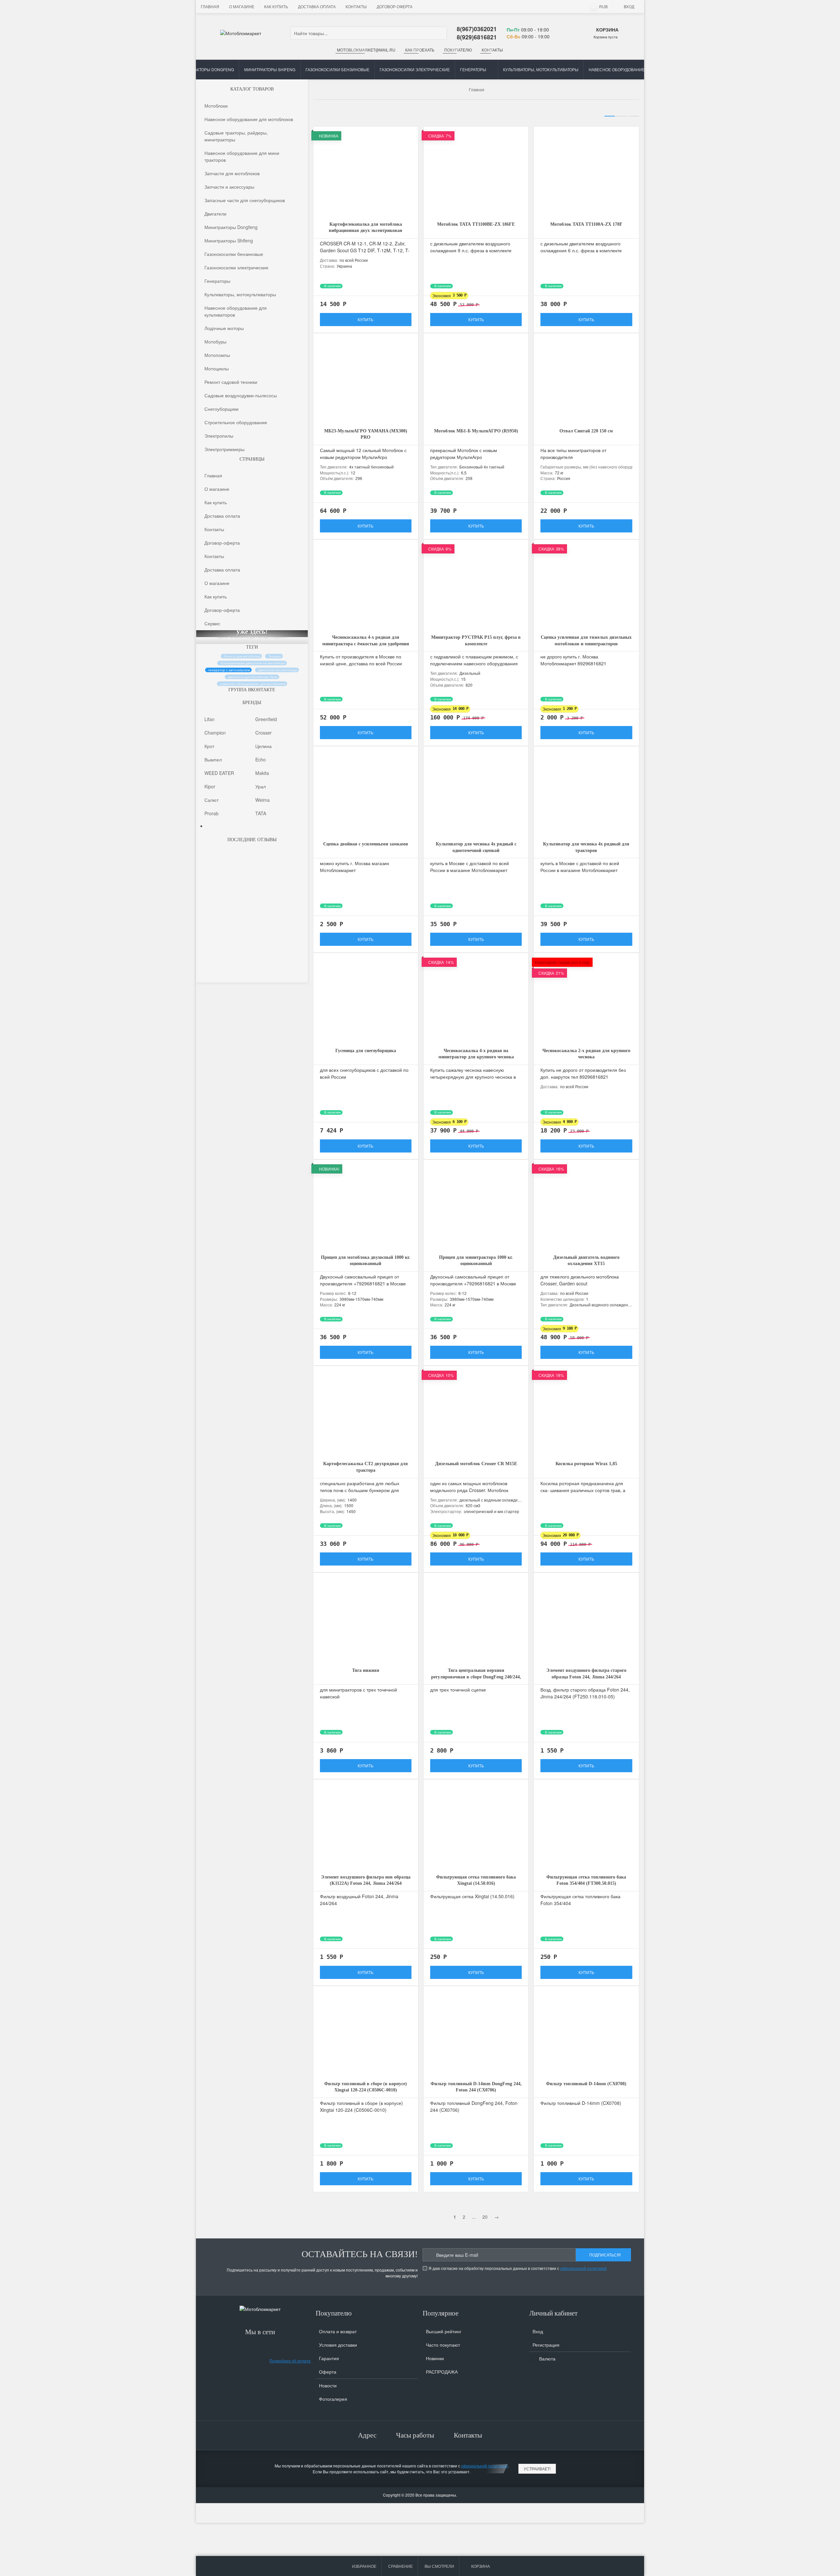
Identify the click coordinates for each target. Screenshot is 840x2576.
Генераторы (473, 69)
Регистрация (546, 2345)
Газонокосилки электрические (415, 69)
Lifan (210, 719)
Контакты (356, 6)
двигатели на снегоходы (278, 670)
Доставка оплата (317, 6)
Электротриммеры (224, 449)
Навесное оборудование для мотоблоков (249, 119)
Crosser (263, 733)
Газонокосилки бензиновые (337, 69)
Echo (261, 759)
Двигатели (215, 213)
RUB (603, 6)
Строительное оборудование (236, 422)
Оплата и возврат (338, 2331)
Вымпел (213, 759)
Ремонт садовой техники (231, 382)
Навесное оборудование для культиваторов (638, 69)
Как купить (276, 6)
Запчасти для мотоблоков (232, 173)
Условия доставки (338, 2345)
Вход (629, 6)
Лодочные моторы (224, 328)
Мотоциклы (217, 368)
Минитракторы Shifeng (270, 69)
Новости (328, 2385)
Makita (262, 773)
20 (485, 2217)
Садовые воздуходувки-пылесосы (241, 395)
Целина (263, 746)
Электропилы (219, 435)
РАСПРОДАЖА (442, 2372)
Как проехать (420, 50)
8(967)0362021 (477, 29)
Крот (209, 746)
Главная (210, 6)
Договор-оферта (395, 6)
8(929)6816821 (477, 37)
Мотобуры (215, 341)
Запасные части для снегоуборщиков (245, 200)
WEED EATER (219, 773)
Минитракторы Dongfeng (206, 69)
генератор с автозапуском (229, 670)
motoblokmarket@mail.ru (366, 50)
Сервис (212, 623)
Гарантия (329, 2358)
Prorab (211, 813)
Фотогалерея (333, 2399)
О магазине (242, 6)
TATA (261, 813)
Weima (262, 800)
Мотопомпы (217, 355)
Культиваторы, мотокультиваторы (541, 69)
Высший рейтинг (444, 2331)
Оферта (328, 2372)
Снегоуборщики (221, 408)
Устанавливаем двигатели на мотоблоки (253, 663)
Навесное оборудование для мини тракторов (242, 156)
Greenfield (266, 719)
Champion (215, 733)
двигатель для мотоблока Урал (253, 677)
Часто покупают (443, 2345)
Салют (211, 800)
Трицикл (275, 656)
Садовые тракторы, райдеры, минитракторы (236, 136)
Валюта (547, 2358)
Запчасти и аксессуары (229, 186)
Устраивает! (537, 2469)
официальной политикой (583, 2268)
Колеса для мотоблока (242, 656)
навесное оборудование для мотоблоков (253, 684)
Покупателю (458, 50)
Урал (261, 786)
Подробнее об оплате (290, 2361)
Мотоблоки (216, 105)
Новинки (435, 2358)
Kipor (210, 786)
